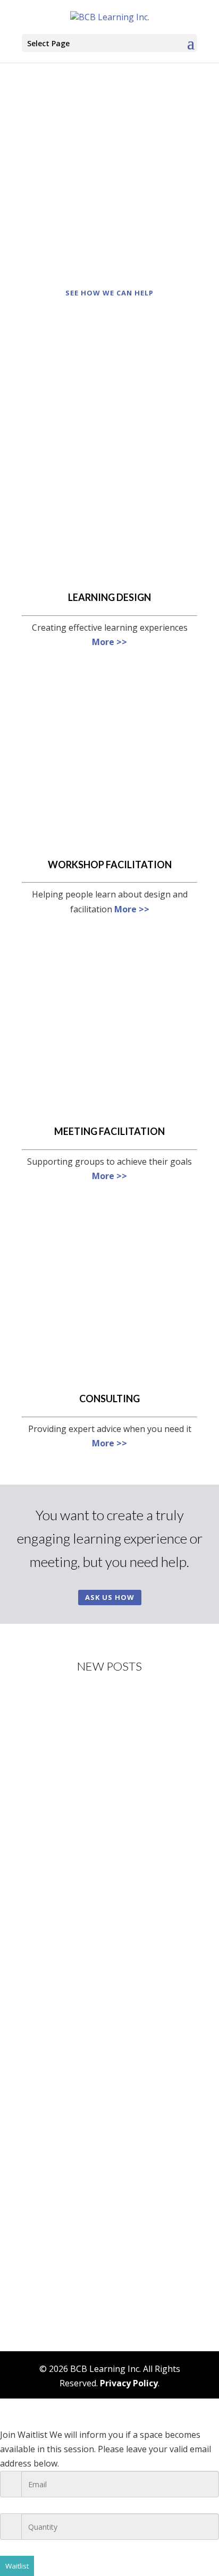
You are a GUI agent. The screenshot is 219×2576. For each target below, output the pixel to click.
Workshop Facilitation (110, 865)
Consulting (109, 1399)
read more (53, 1878)
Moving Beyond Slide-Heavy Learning (101, 1953)
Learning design (109, 597)
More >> (109, 642)
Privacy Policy (129, 2383)
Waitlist (17, 2566)
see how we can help (109, 293)
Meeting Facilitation (109, 1131)
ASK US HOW (110, 1597)
